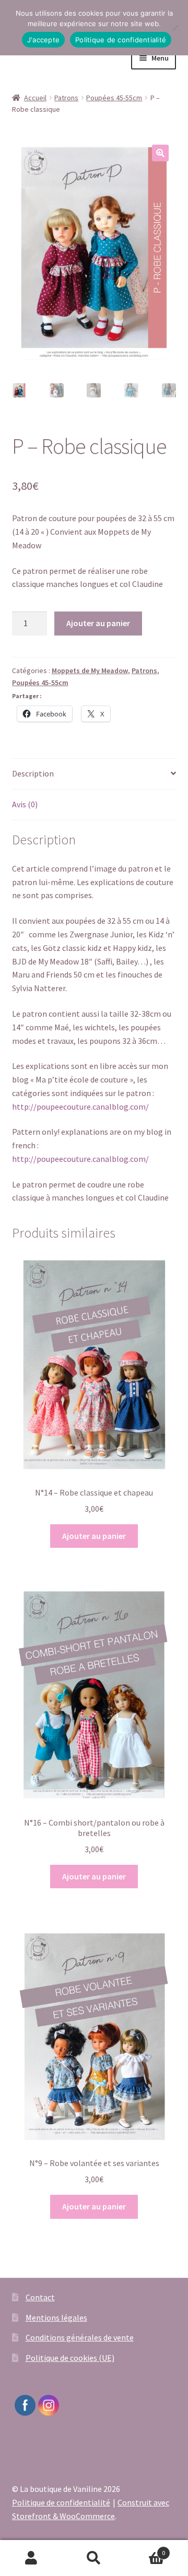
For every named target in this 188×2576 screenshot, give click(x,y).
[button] (160, 153)
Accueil (35, 98)
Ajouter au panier (98, 623)
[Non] (175, 28)
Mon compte (31, 2558)
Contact (40, 2297)
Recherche (94, 2558)
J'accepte (43, 40)
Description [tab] (33, 773)
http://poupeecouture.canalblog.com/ (80, 1107)
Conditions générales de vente (80, 2337)
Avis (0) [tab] (25, 804)
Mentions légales (56, 2318)
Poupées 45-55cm (114, 98)
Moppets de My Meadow (90, 671)
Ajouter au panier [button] (94, 1536)
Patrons (66, 98)
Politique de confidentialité (61, 2502)
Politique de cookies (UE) (70, 2358)
